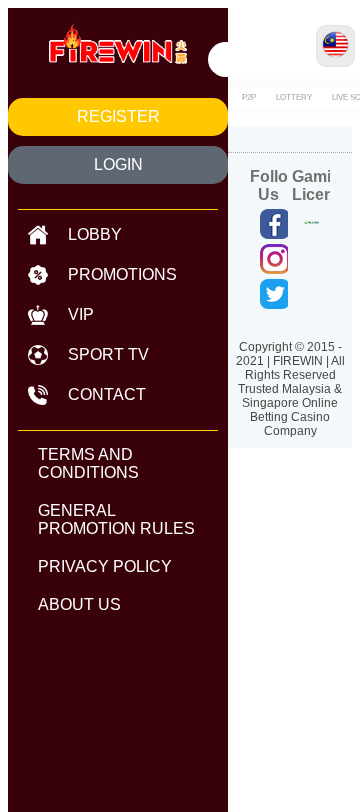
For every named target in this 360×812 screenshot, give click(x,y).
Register (118, 116)
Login (118, 164)
